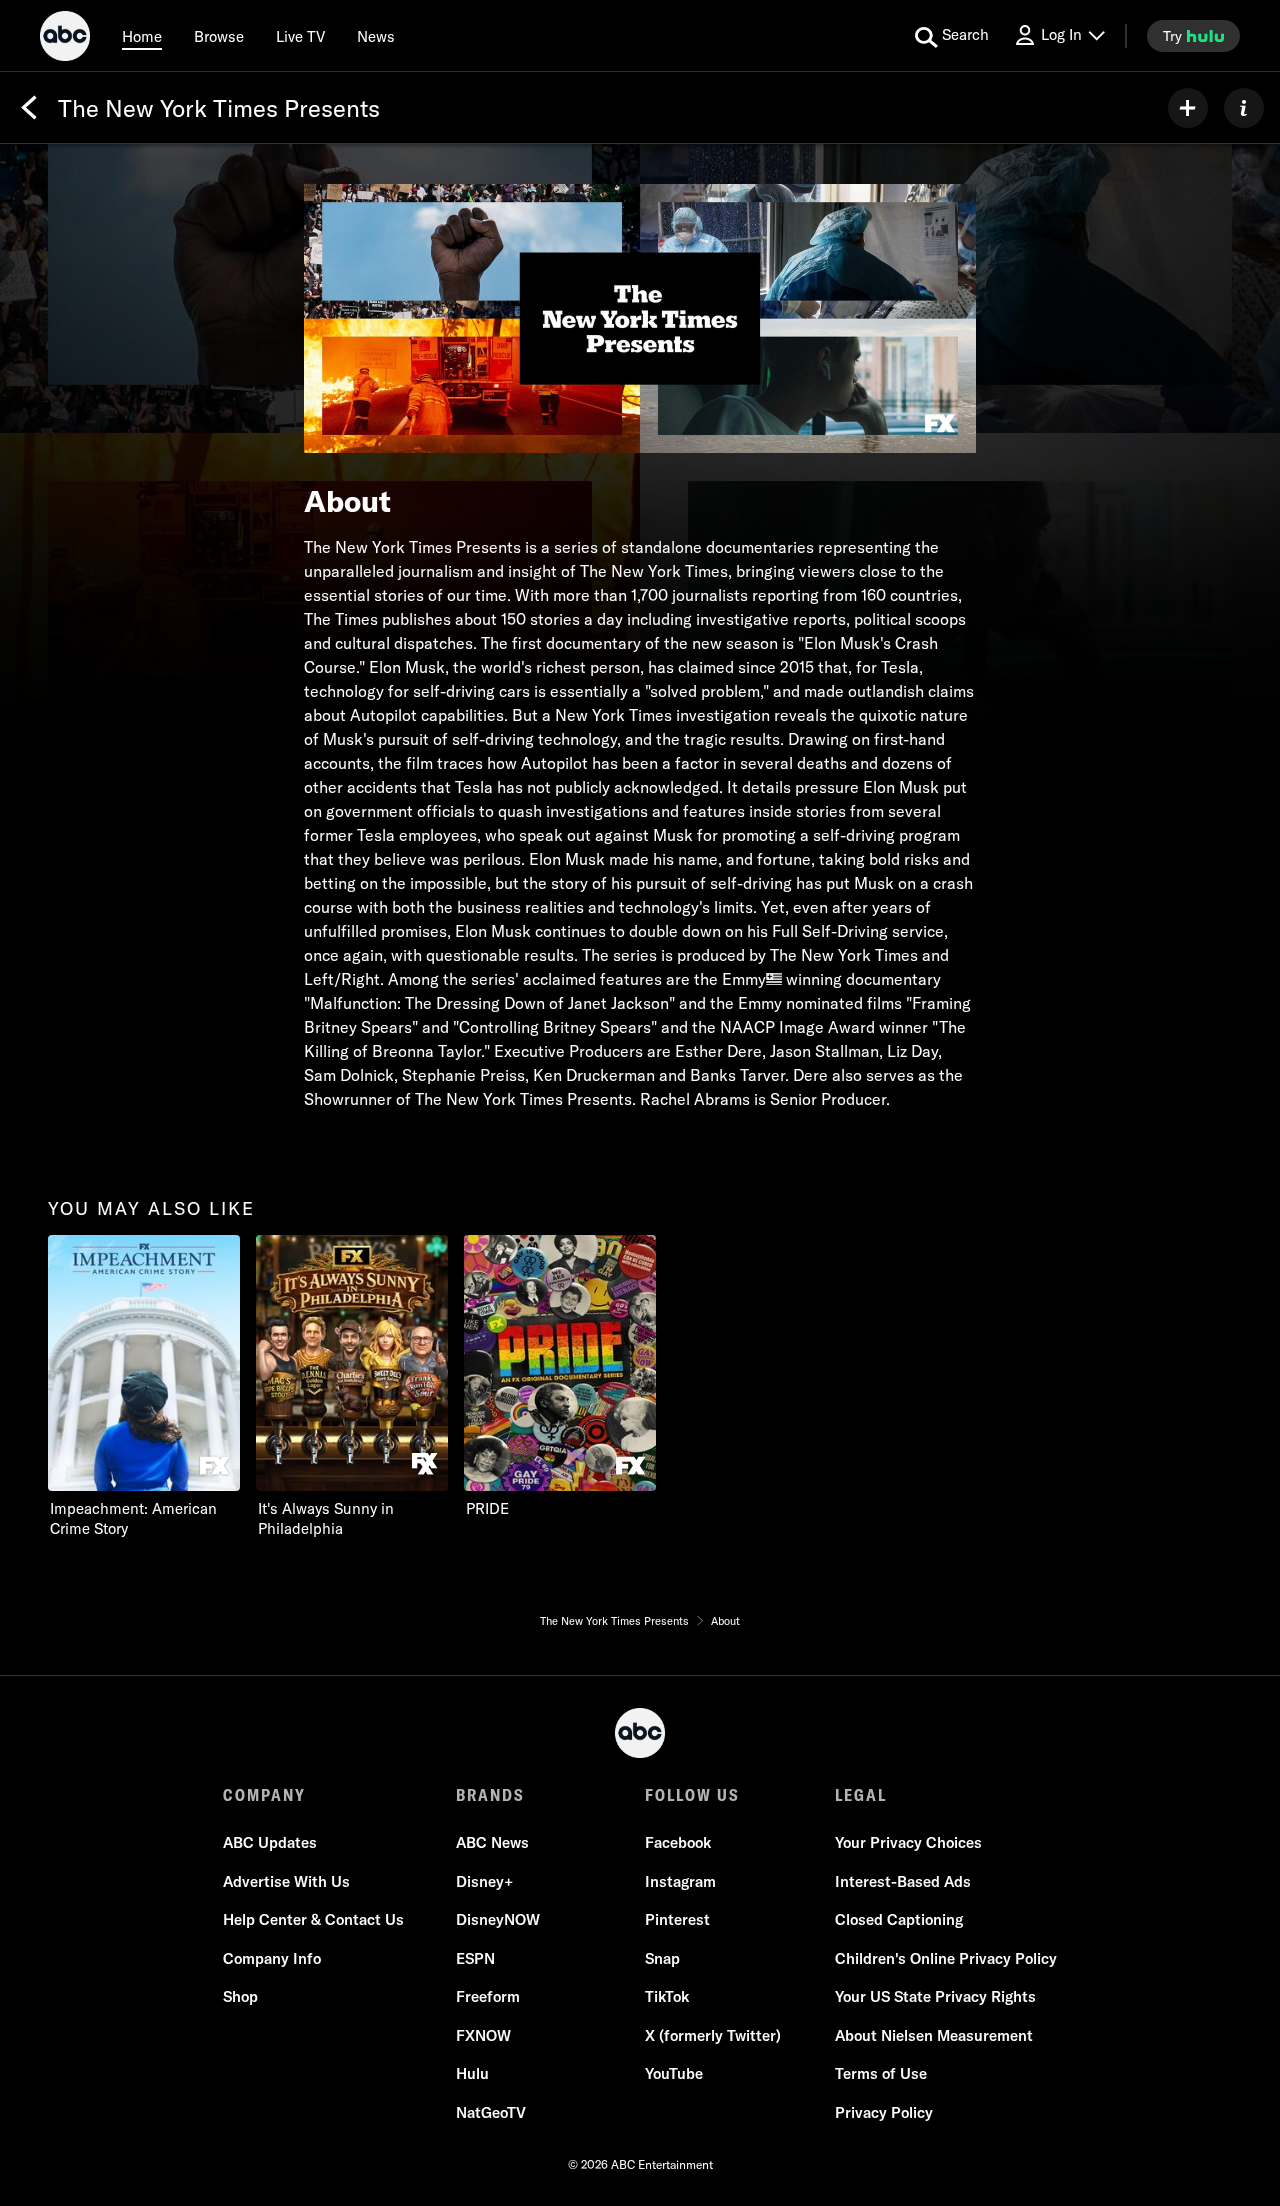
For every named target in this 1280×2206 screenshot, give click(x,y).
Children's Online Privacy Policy (946, 1958)
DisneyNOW (498, 1919)
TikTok (667, 1996)
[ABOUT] (1244, 108)
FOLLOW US (692, 1795)
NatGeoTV (491, 2112)
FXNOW (483, 2035)
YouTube (674, 2073)
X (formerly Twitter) (713, 2035)
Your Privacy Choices (908, 1842)
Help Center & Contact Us (313, 1919)
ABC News (492, 1842)
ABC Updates (270, 1842)
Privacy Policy (884, 2112)
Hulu (472, 2073)
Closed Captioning (899, 1919)
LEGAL (861, 1795)
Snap (662, 1958)
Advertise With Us (286, 1881)
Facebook (678, 1842)
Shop (240, 1996)
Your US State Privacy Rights (935, 1996)
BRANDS (490, 1795)
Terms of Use (881, 2073)
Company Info (272, 1958)
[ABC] (65, 39)
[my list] (1188, 108)
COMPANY (264, 1795)
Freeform (488, 1996)
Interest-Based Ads (903, 1881)
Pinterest (677, 1919)
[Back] (29, 108)
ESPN (475, 1958)
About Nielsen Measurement (934, 2035)
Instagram (680, 1881)
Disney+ (484, 1881)
